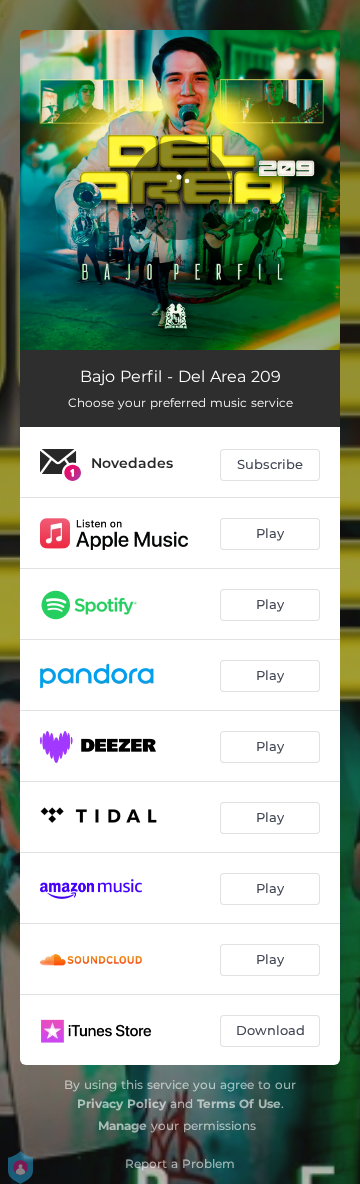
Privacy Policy (121, 1103)
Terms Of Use (239, 1103)
